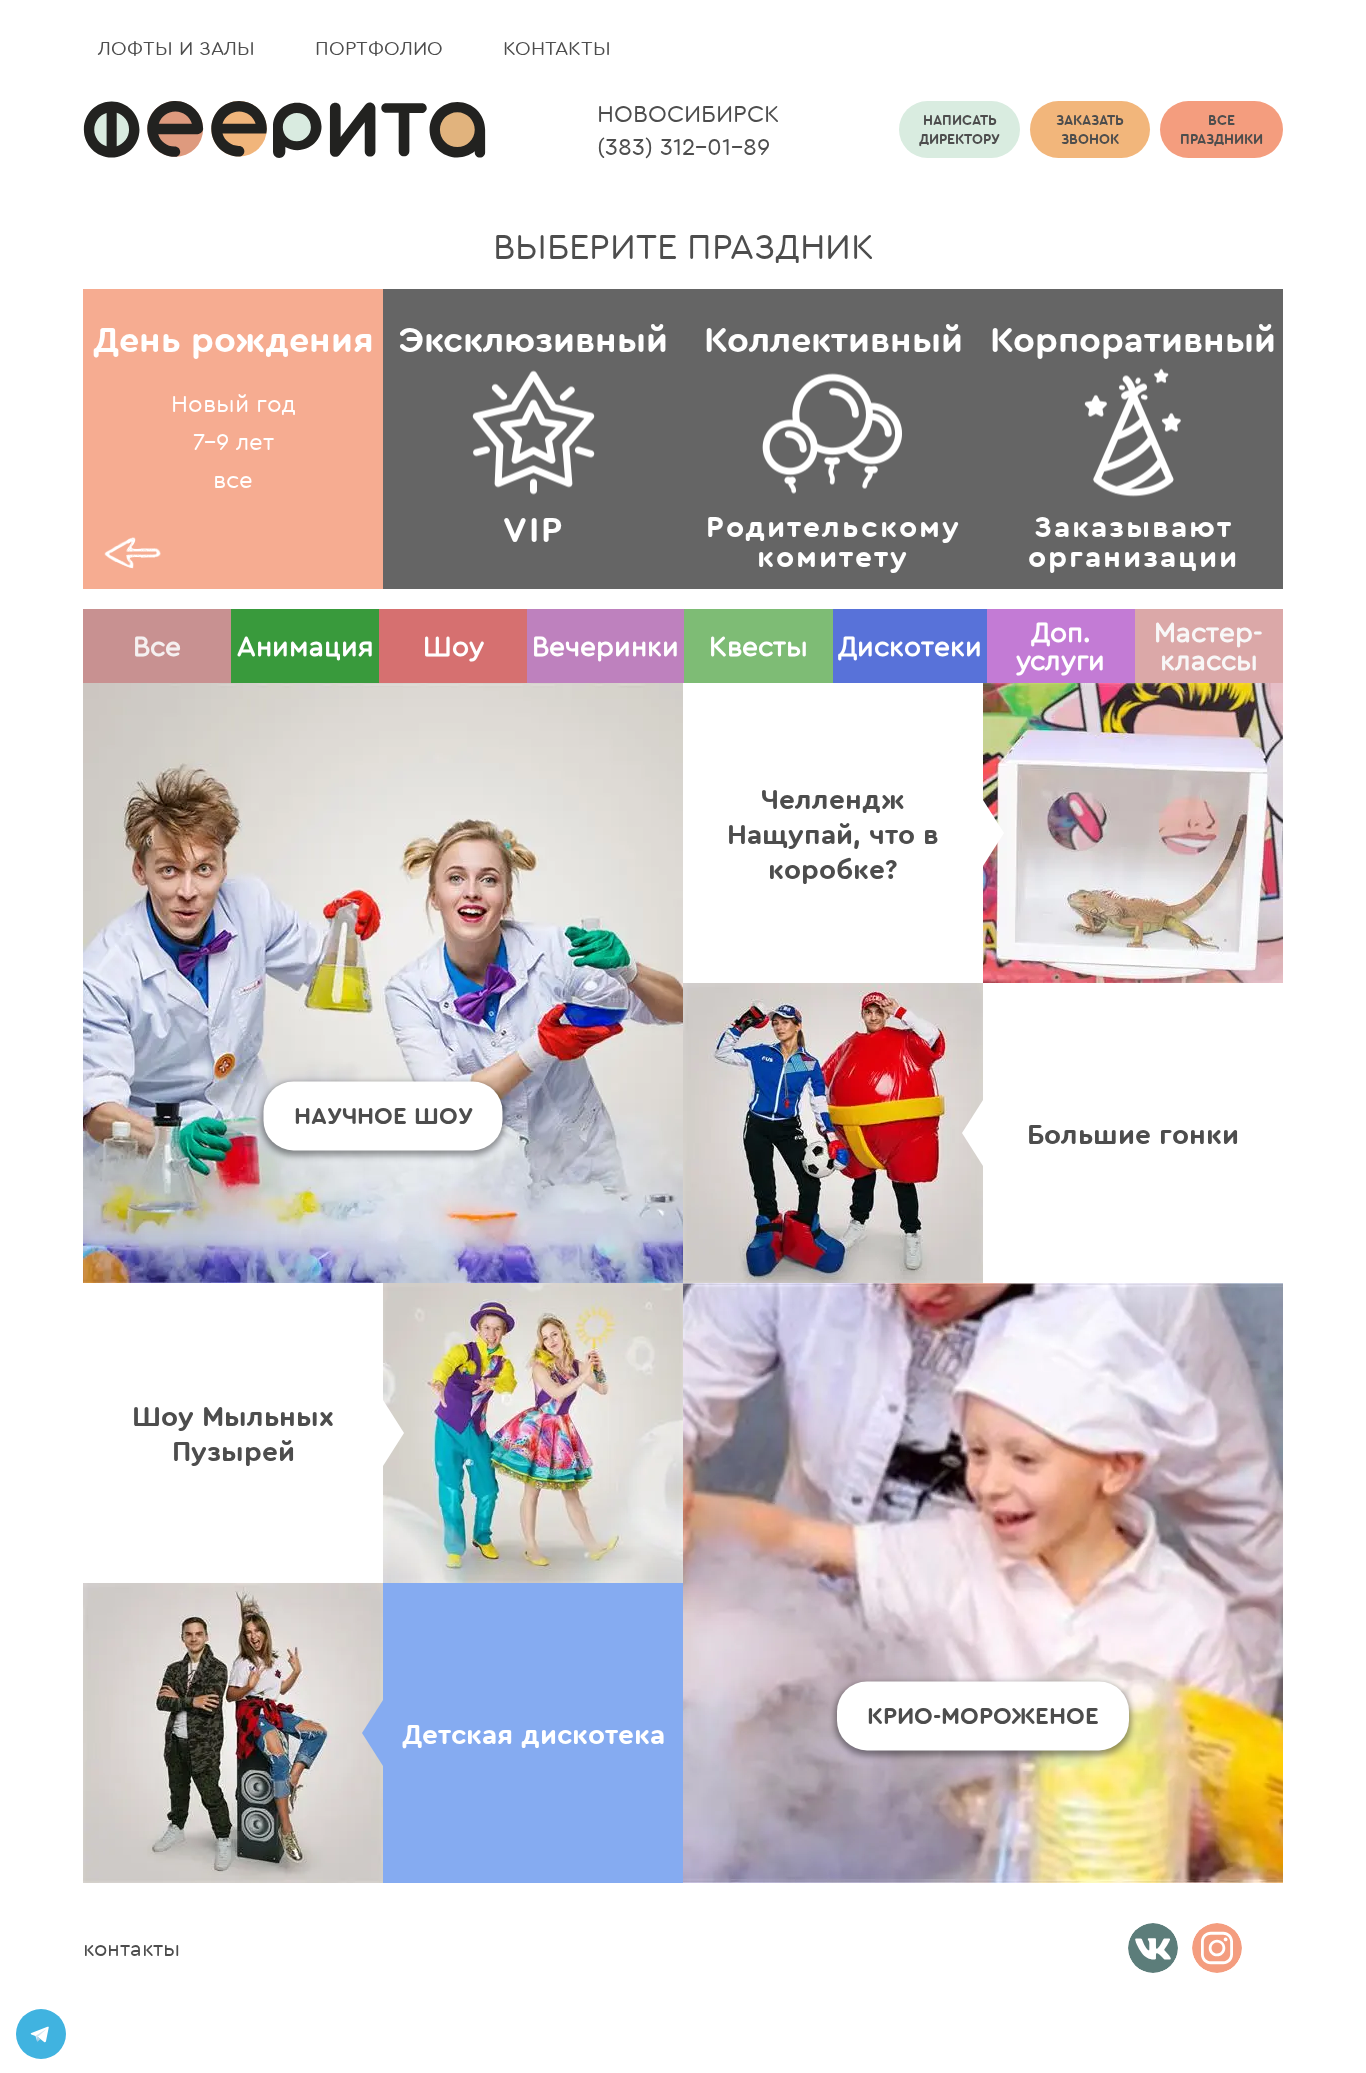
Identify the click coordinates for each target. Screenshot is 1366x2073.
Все (157, 645)
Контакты (557, 47)
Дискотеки (910, 645)
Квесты (758, 645)
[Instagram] (1217, 1948)
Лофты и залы (176, 47)
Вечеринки (605, 645)
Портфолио (379, 47)
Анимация (305, 645)
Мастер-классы (1208, 645)
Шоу (453, 645)
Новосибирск (688, 113)
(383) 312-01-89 (683, 146)
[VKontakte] (1153, 1948)
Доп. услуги (1060, 645)
